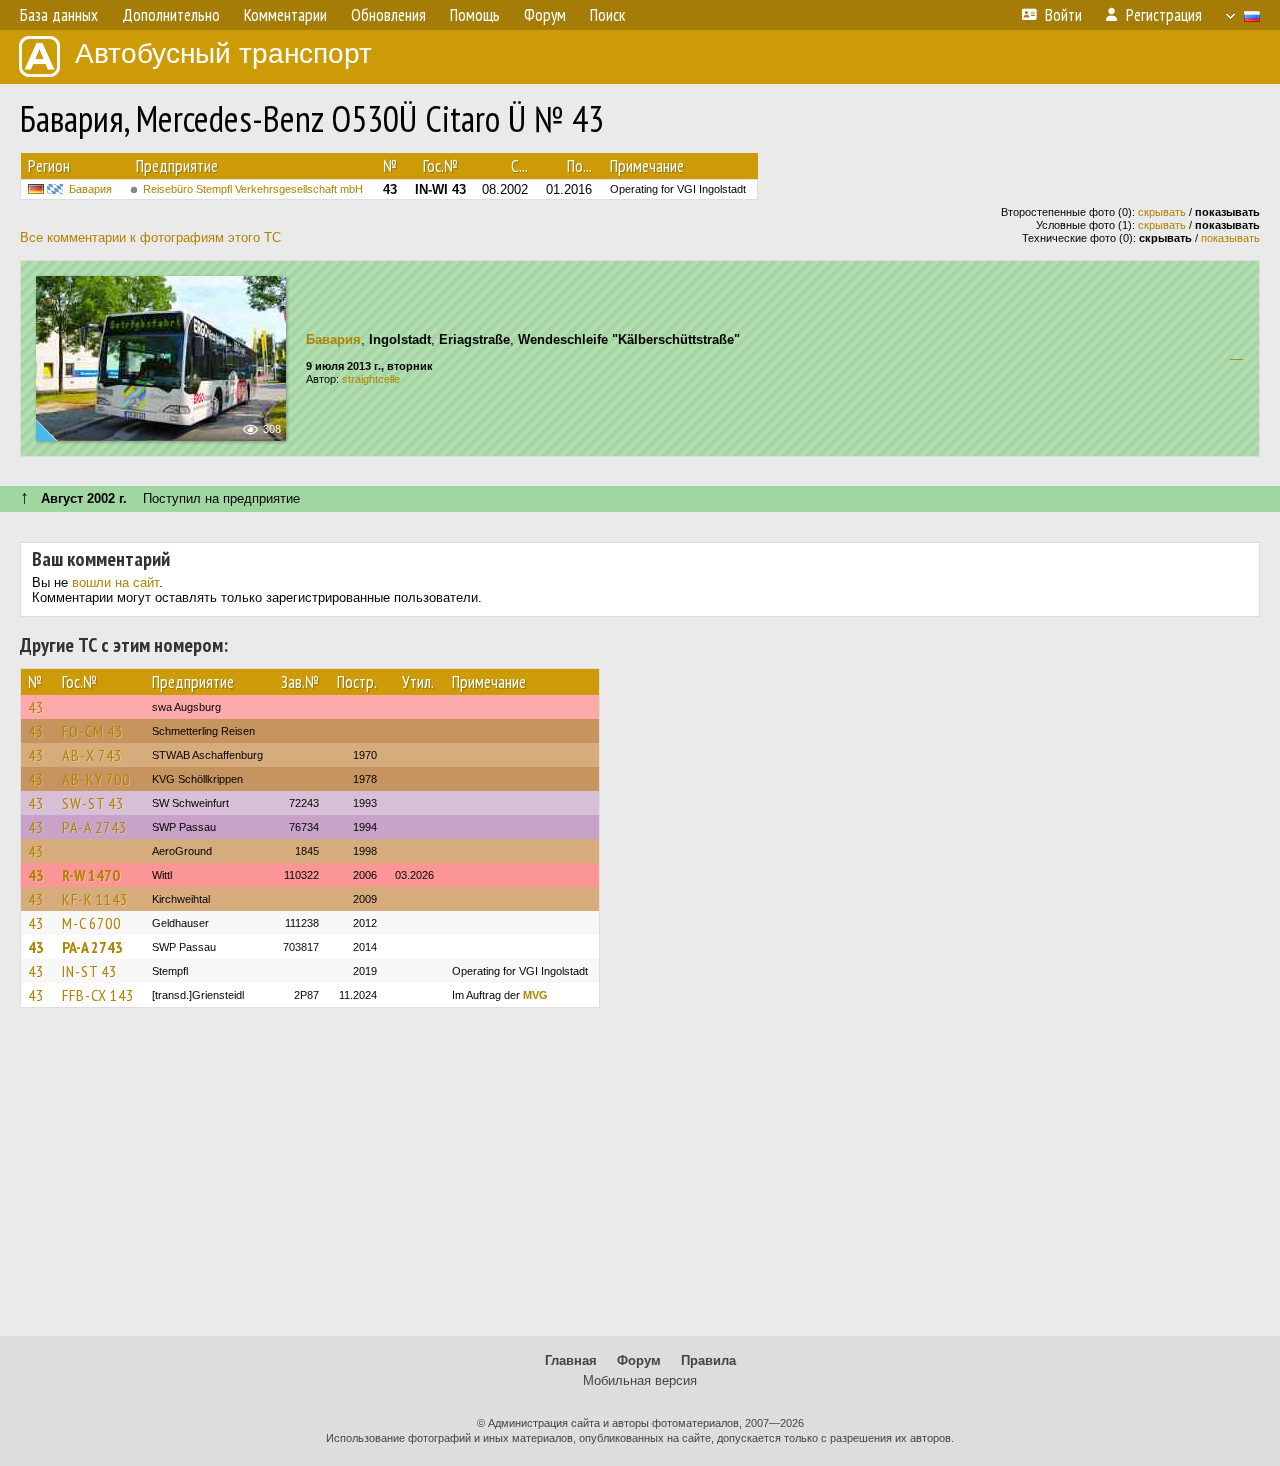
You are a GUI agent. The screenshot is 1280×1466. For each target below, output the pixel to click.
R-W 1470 (91, 875)
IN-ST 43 (89, 971)
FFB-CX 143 (98, 995)
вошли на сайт (115, 582)
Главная (571, 1360)
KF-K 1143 (95, 899)
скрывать (1162, 212)
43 (36, 707)
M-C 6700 (91, 923)
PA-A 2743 (94, 827)
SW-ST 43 (93, 803)
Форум (639, 1360)
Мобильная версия (640, 1380)
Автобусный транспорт (223, 53)
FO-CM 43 (92, 731)
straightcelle (371, 379)
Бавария (90, 189)
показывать (1230, 238)
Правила (708, 1360)
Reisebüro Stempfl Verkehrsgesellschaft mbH (253, 189)
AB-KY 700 (96, 779)
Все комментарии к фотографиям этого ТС (150, 237)
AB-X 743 (92, 755)
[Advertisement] (640, 1181)
